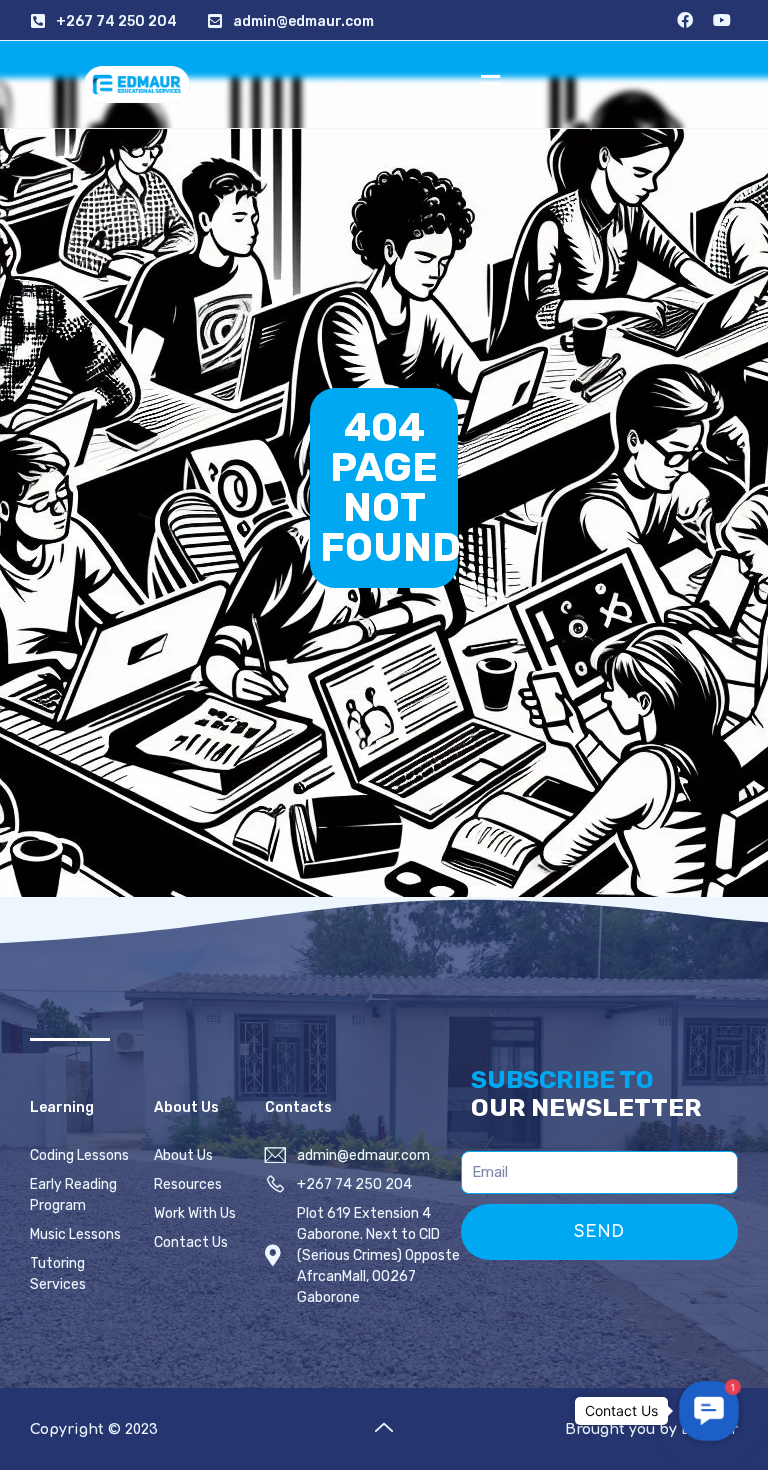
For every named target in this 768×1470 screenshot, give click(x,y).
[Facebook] (685, 20)
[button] (490, 84)
